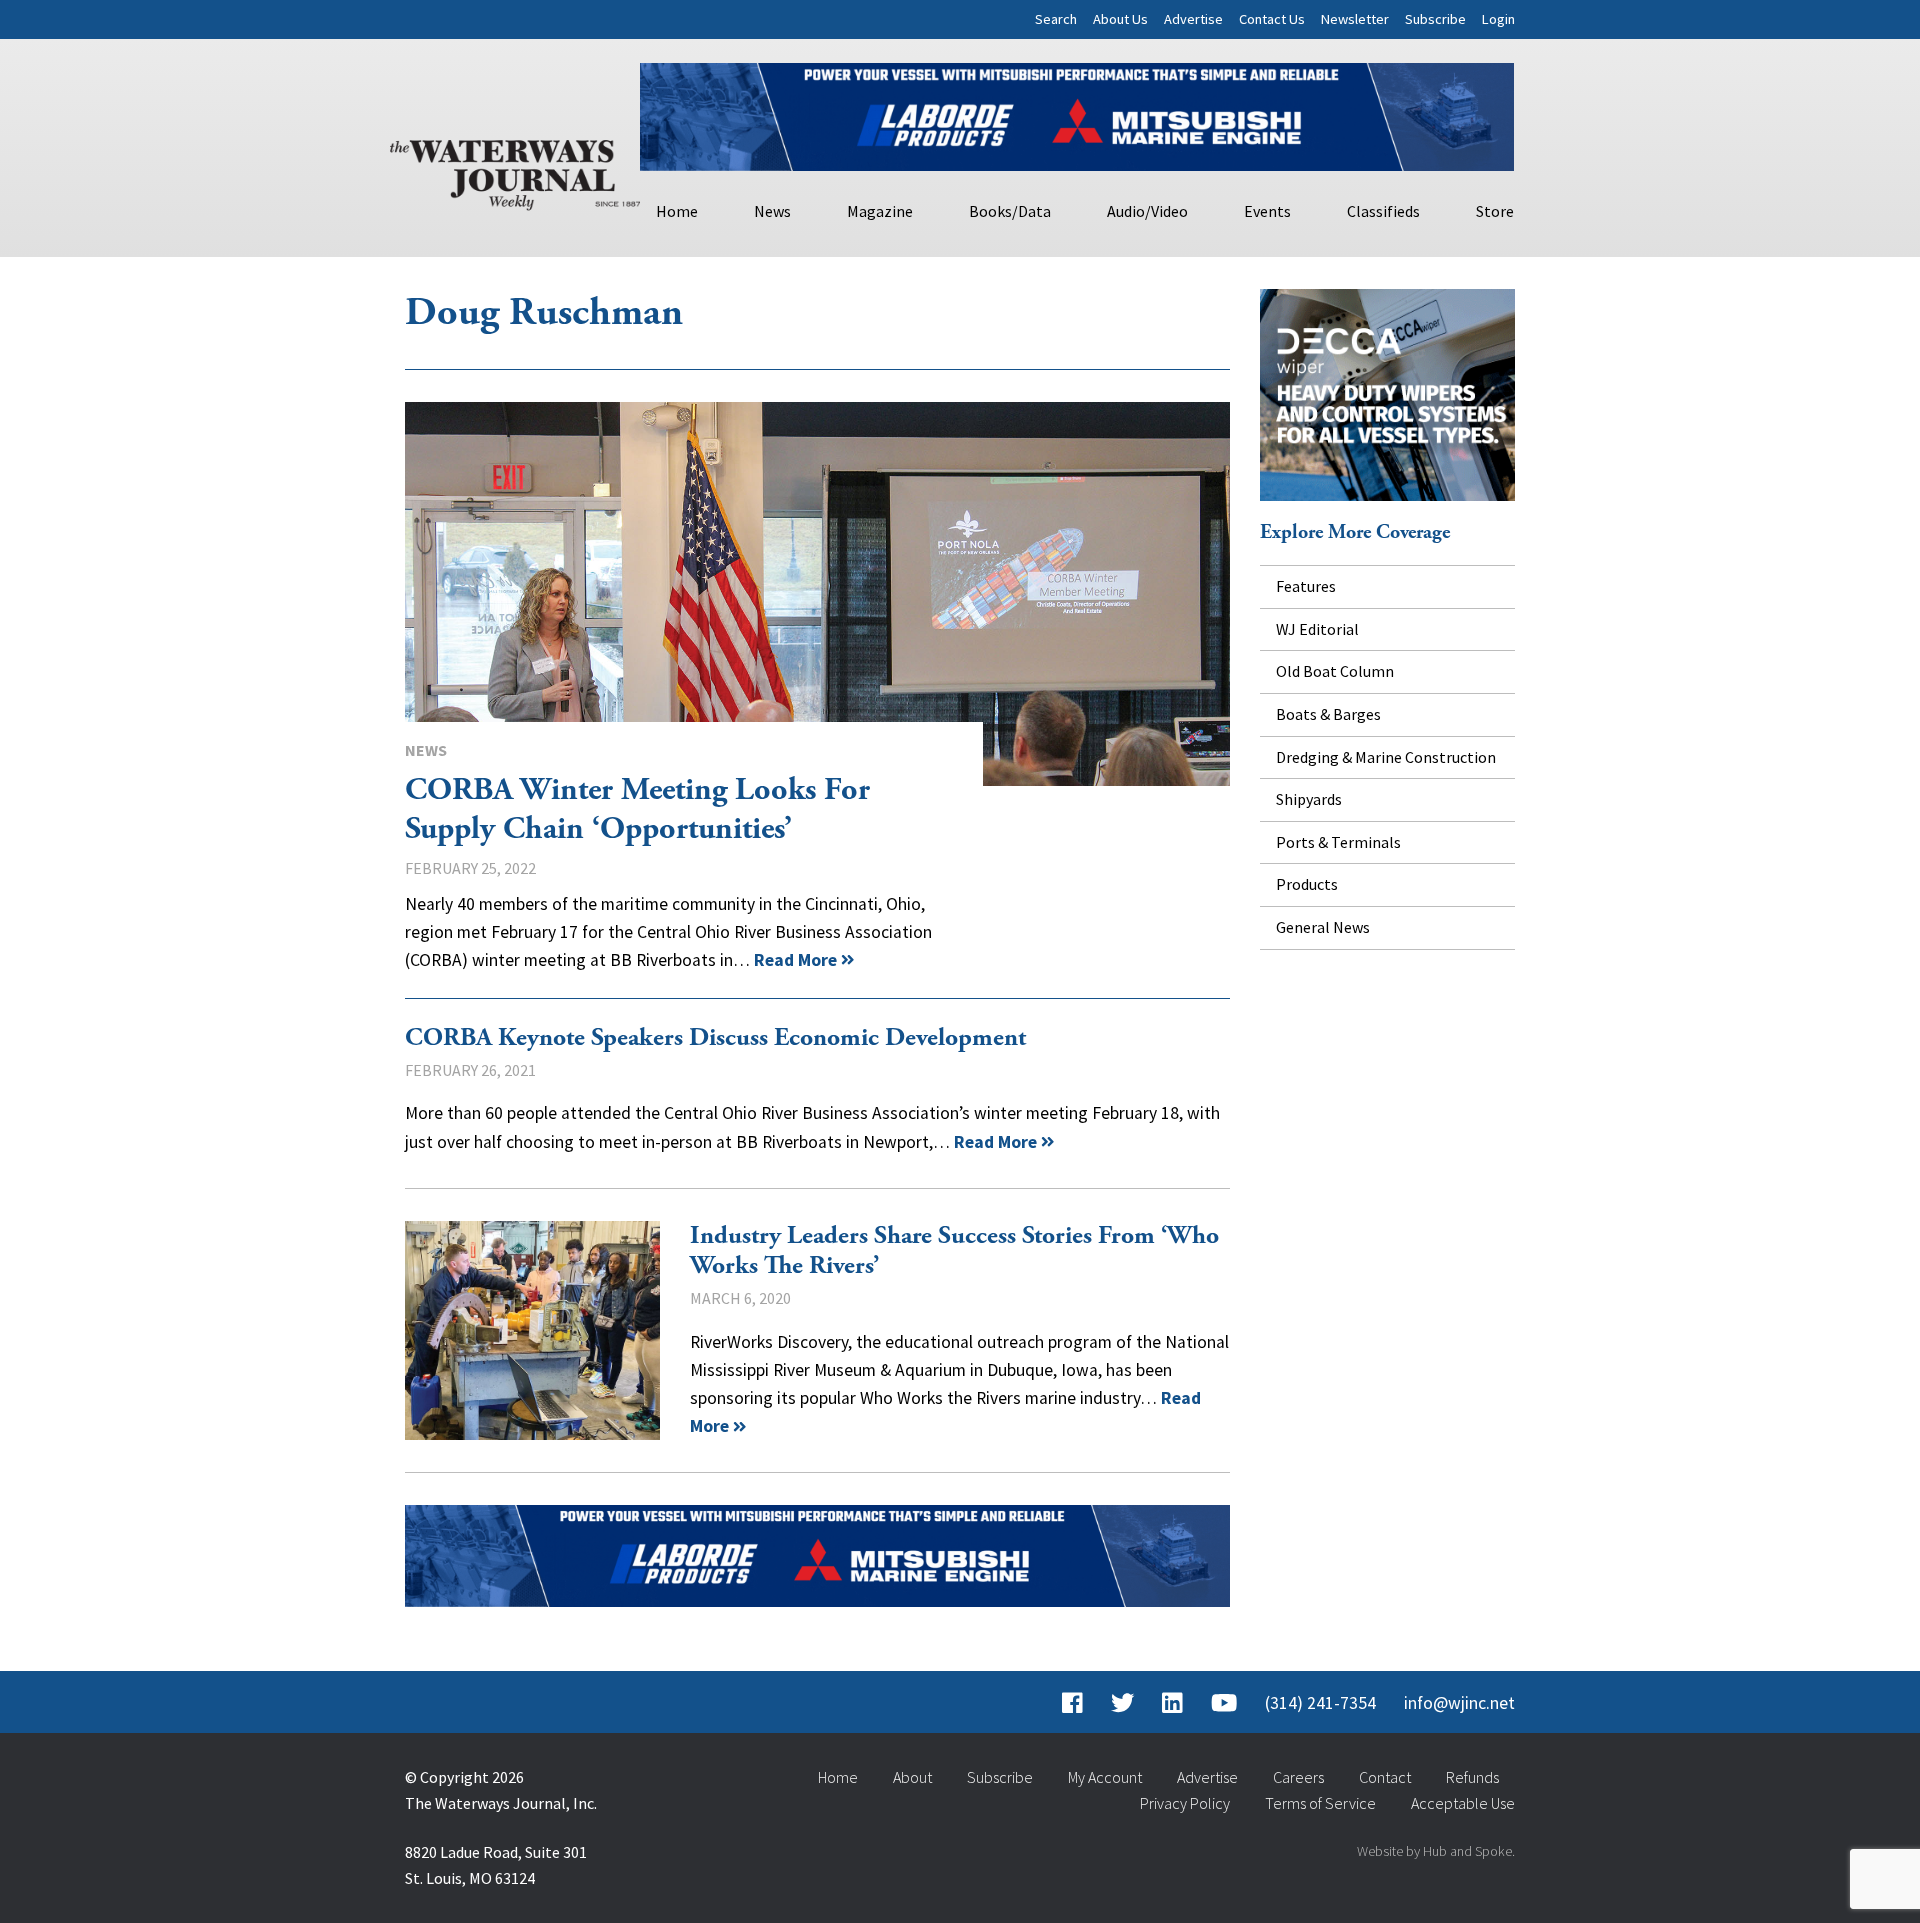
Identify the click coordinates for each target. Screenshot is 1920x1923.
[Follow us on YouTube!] (1224, 1703)
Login (1498, 19)
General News (1323, 927)
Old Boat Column (1335, 671)
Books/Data (1010, 211)
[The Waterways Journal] (515, 171)
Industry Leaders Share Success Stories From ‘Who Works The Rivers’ (532, 1331)
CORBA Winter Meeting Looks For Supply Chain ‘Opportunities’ (817, 594)
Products (1307, 884)
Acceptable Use (1463, 1803)
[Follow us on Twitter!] (1122, 1703)
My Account (1105, 1777)
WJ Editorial (1317, 629)
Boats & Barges (1328, 714)
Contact (1385, 1777)
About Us (1120, 19)
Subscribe (1435, 19)
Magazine (880, 211)
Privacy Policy (1185, 1803)
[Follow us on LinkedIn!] (1172, 1703)
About (912, 1777)
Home (677, 211)
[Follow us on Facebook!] (1072, 1703)
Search (1056, 19)
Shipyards (1309, 799)
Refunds (1472, 1777)
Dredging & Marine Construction (1386, 757)
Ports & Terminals (1338, 842)
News (772, 211)
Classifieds (1383, 211)
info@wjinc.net (1459, 1703)
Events (1267, 211)
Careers (1298, 1777)
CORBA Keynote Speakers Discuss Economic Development (715, 1038)
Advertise (1193, 19)
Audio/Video (1147, 211)
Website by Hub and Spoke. (1436, 1851)
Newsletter (1355, 19)
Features (1306, 586)
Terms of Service (1320, 1803)
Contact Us (1272, 19)
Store (1495, 211)
